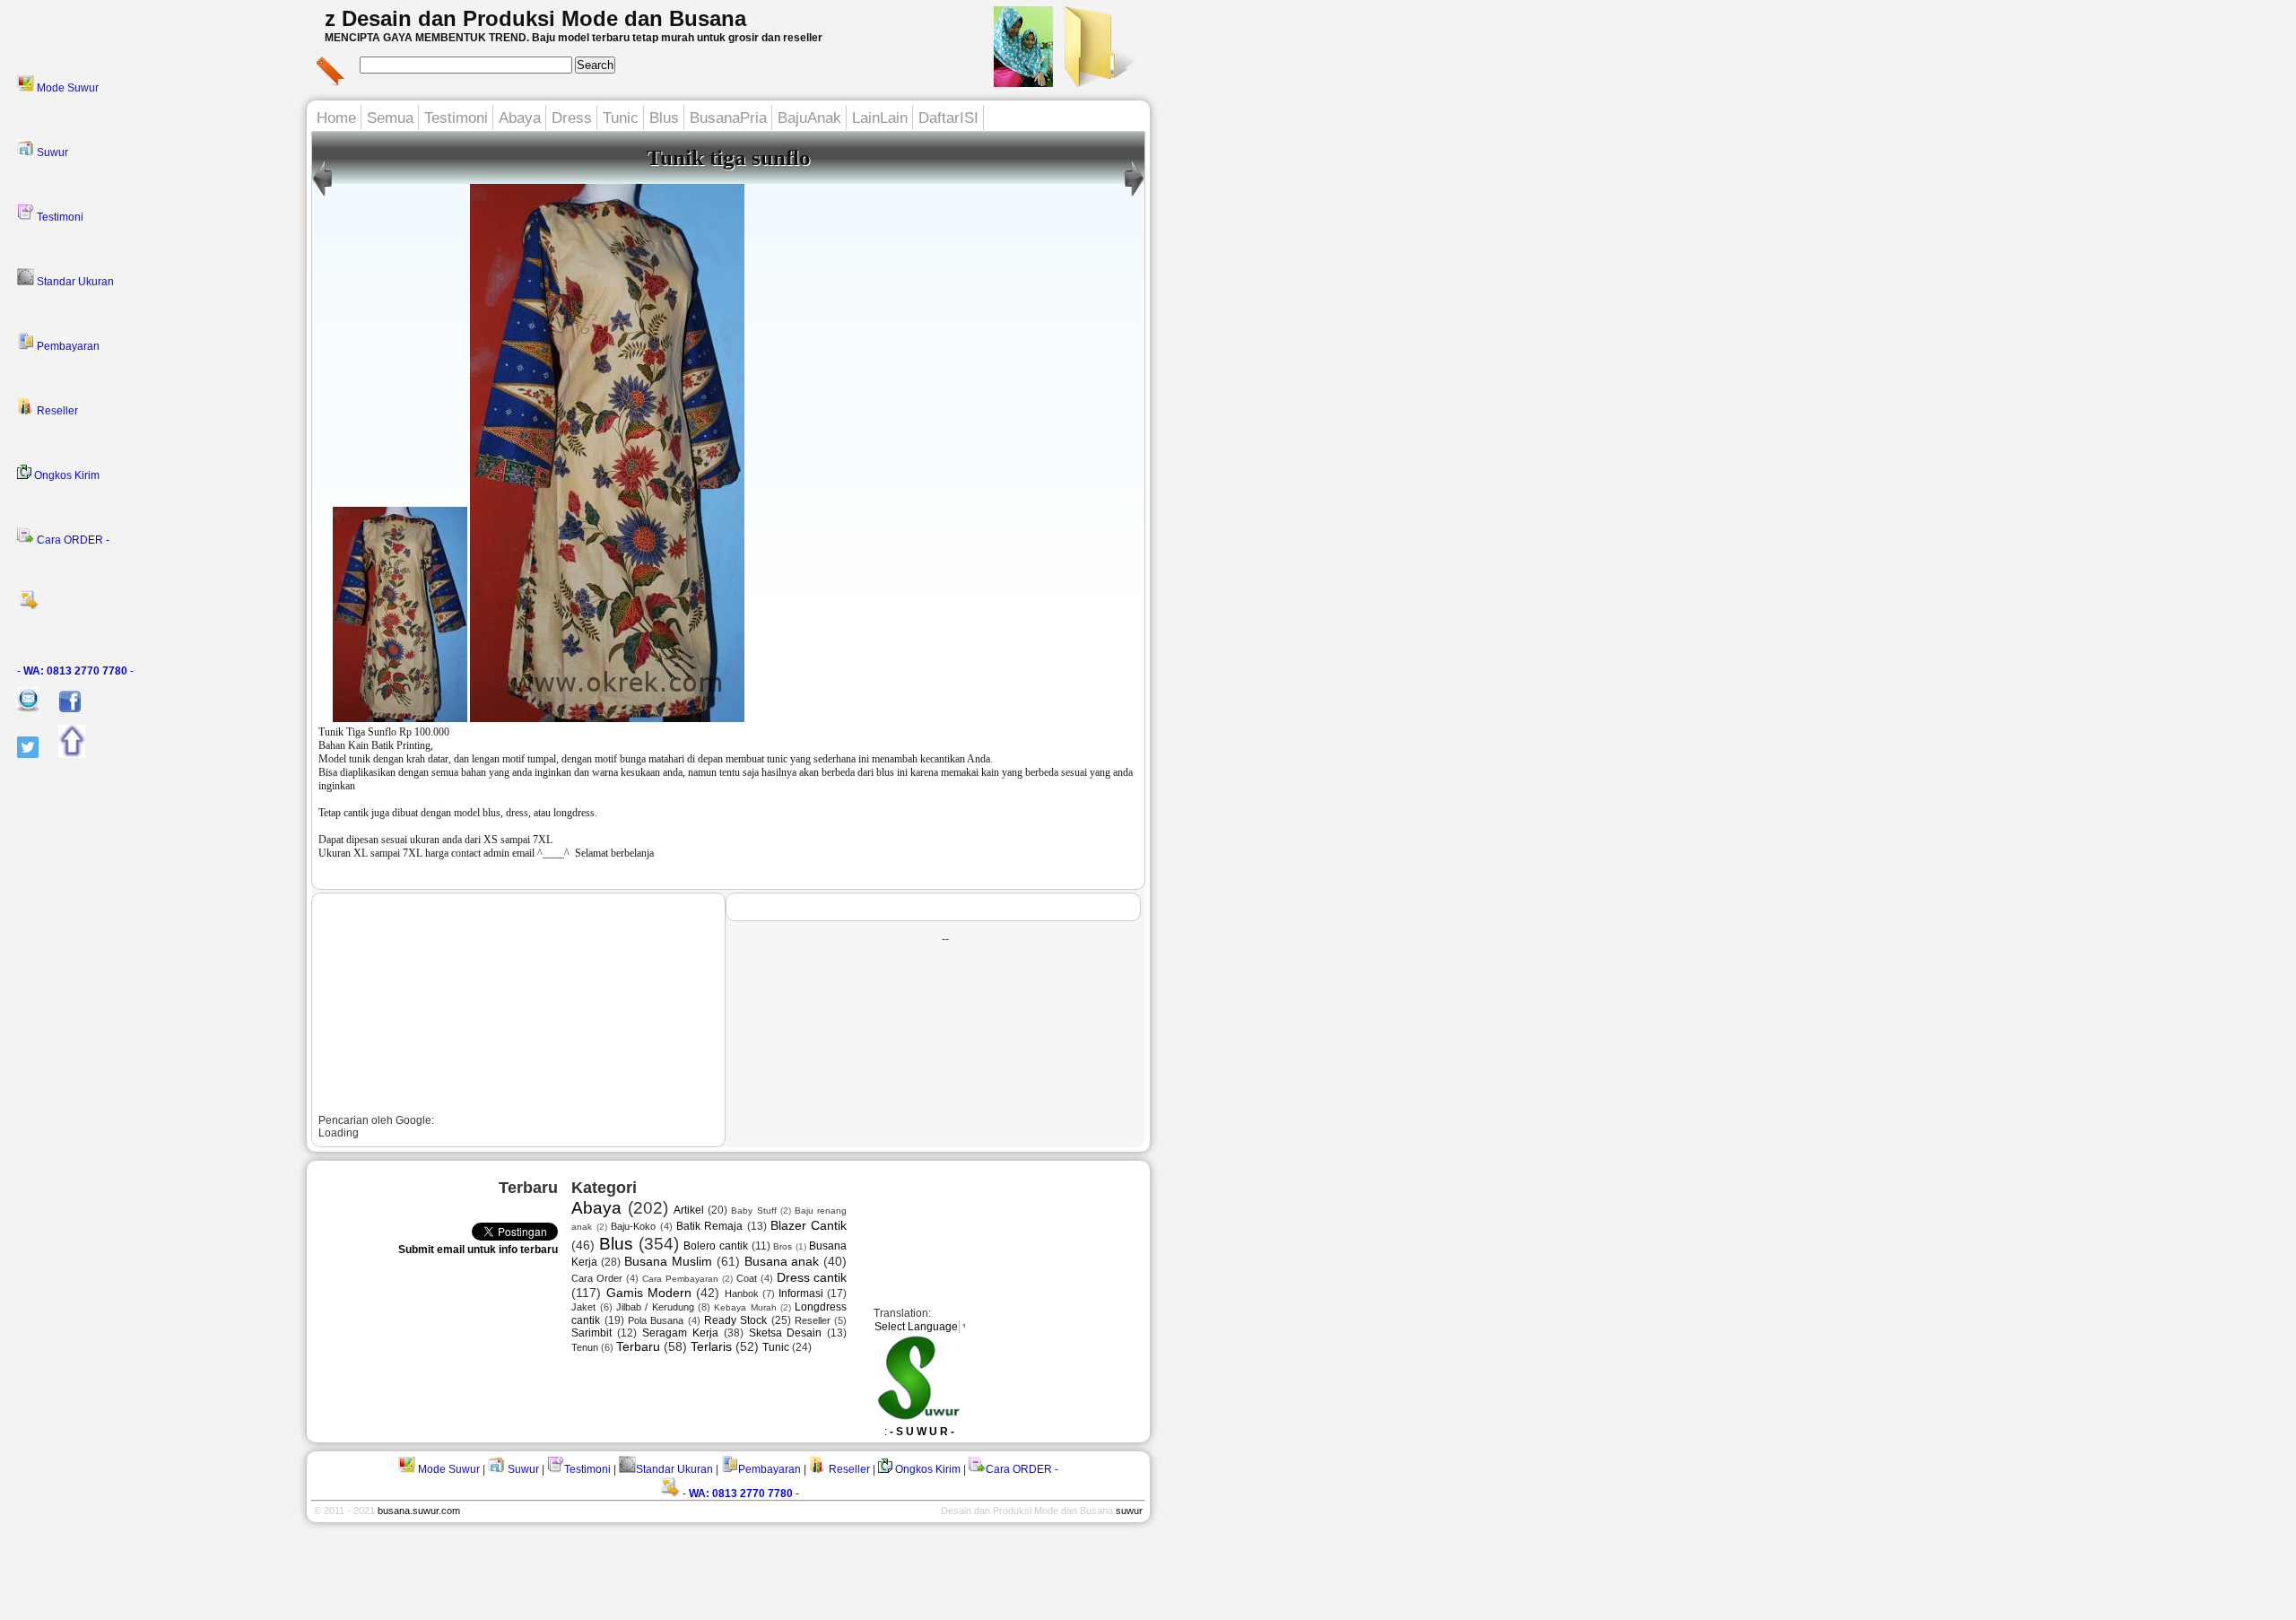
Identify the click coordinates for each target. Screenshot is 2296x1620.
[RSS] (157, 605)
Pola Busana (656, 1320)
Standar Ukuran (74, 282)
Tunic (621, 118)
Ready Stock (735, 1320)
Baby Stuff (753, 1211)
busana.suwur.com (419, 1511)
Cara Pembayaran (680, 1279)
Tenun (585, 1347)
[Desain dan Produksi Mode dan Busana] (1098, 82)
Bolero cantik (716, 1246)
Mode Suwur (66, 88)
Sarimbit (591, 1333)
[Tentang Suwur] (1023, 82)
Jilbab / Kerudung (655, 1307)
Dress (572, 118)
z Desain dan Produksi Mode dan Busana (535, 18)
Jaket (583, 1307)
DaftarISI (948, 118)
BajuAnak (809, 118)
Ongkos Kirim (65, 475)
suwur (1129, 1511)
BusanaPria (728, 118)
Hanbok (742, 1293)
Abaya (520, 118)
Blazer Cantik (809, 1225)
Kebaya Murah (745, 1307)
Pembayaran (67, 346)
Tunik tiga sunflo (729, 157)
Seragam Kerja (680, 1333)
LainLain (880, 118)
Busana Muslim (668, 1261)
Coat (747, 1278)
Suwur (51, 152)
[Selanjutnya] (322, 196)
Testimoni (59, 217)
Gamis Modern (649, 1293)
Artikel (689, 1210)
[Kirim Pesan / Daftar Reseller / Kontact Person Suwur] (20, 709)
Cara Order (597, 1278)
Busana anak (782, 1261)
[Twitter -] (19, 754)
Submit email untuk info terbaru (478, 1250)
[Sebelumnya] (1134, 196)
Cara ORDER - (72, 540)
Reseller (56, 411)
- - (75, 671)
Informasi (801, 1293)
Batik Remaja (709, 1226)
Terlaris (711, 1346)
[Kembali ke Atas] (63, 754)
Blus (664, 118)
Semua (390, 118)
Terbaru (638, 1346)
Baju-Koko (633, 1226)
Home (336, 118)
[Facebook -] (61, 709)
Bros (783, 1246)
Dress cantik (812, 1277)
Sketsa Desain (786, 1333)
